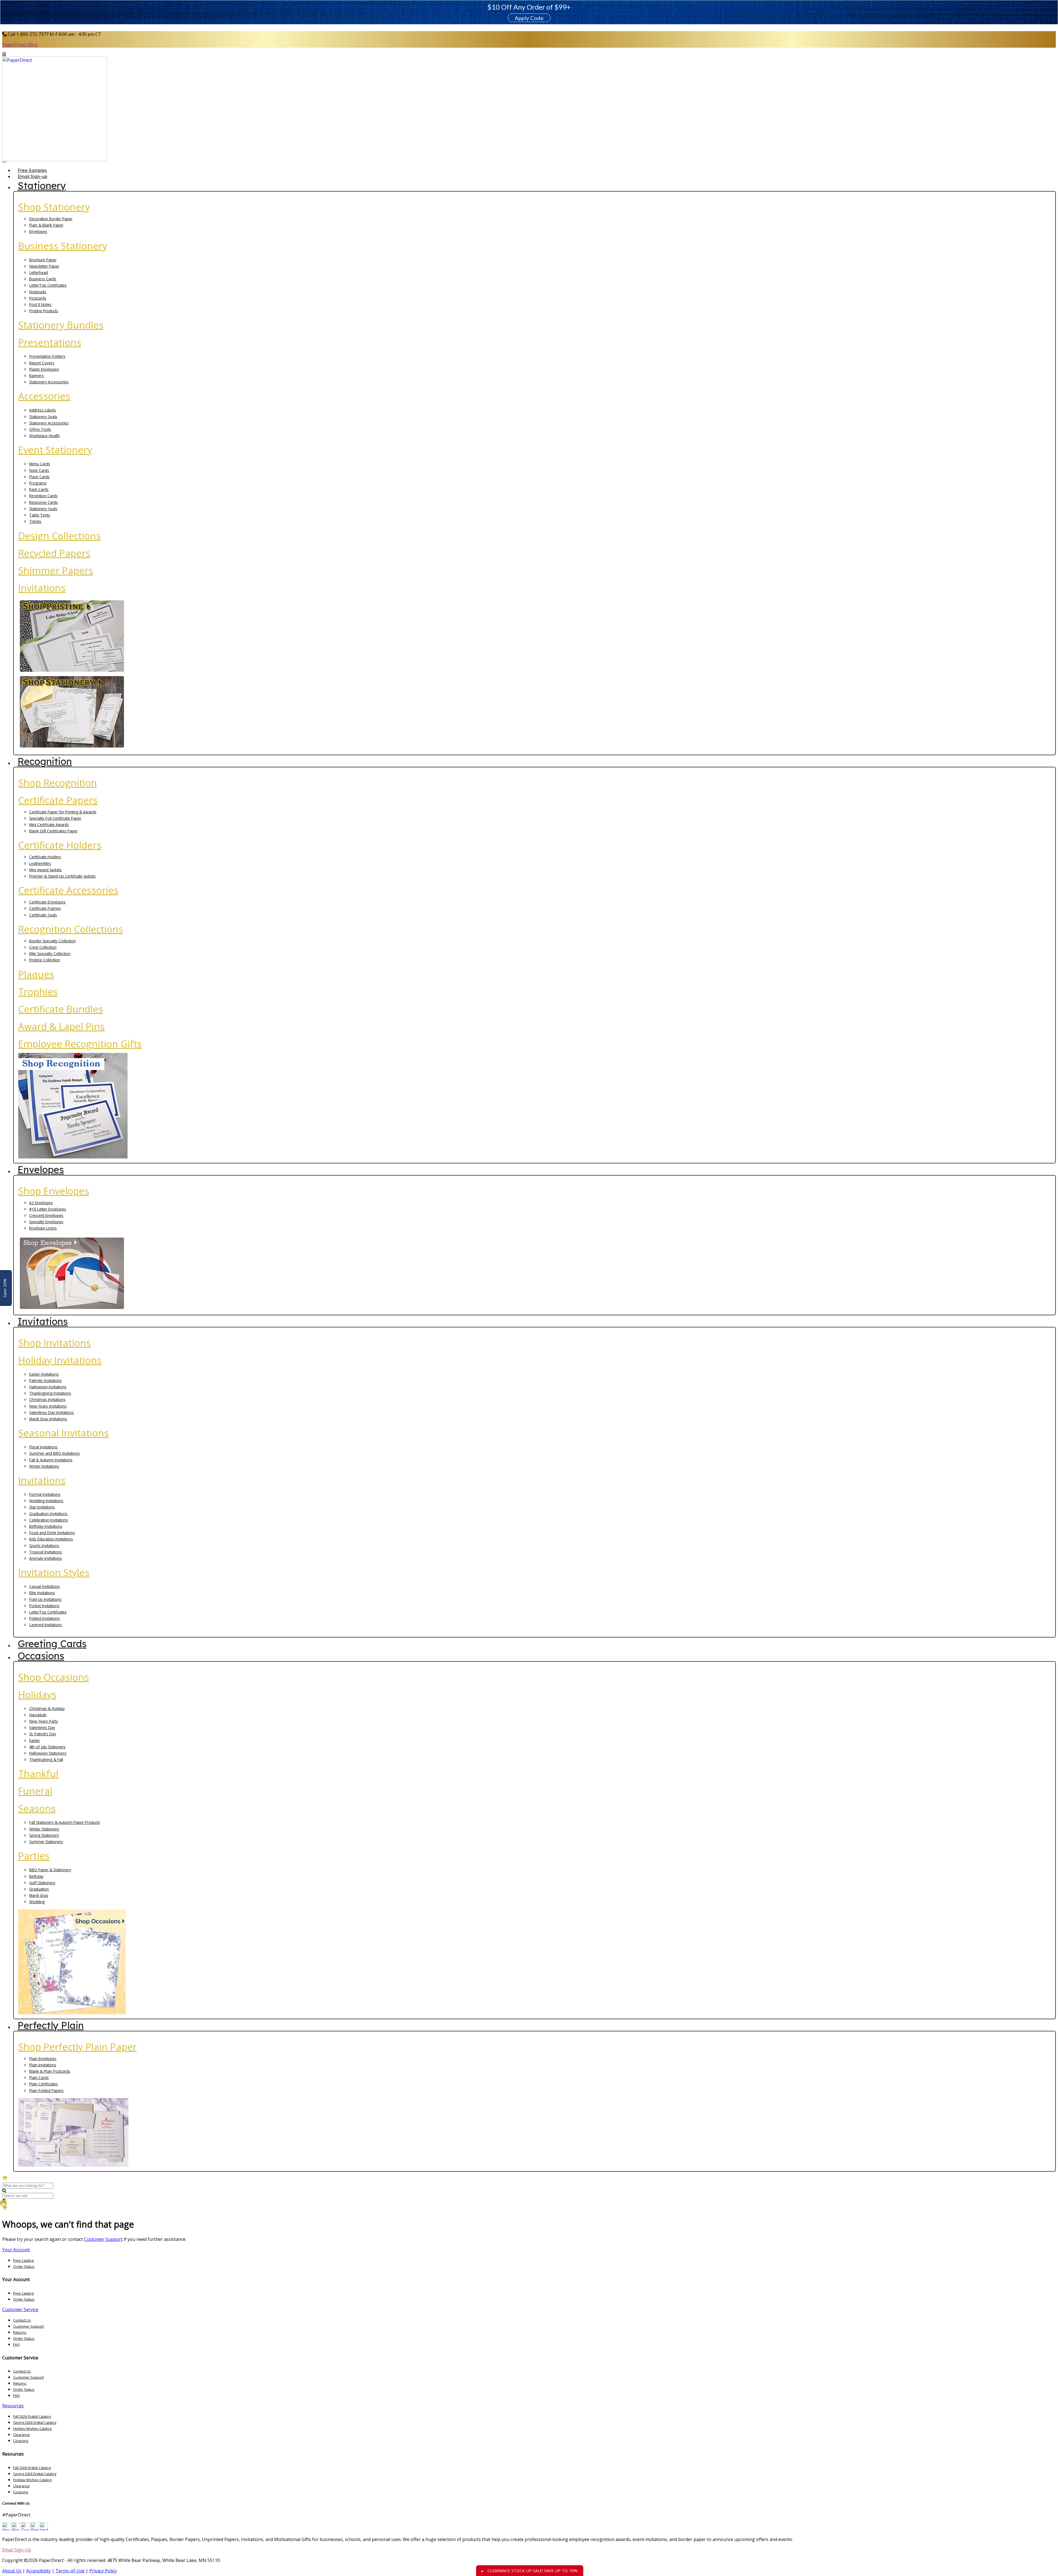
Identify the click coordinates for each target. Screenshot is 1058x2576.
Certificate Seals (43, 915)
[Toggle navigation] (4, 162)
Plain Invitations (43, 2065)
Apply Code (529, 18)
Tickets (35, 521)
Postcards (38, 298)
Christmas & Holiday (47, 1708)
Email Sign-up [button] (33, 176)
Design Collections (60, 536)
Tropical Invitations (46, 1552)
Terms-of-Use (70, 2571)
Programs (38, 483)
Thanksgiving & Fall (46, 1759)
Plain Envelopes (43, 2059)
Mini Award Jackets (45, 870)
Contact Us (22, 2320)
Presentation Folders (47, 356)
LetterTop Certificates (48, 285)
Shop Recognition (58, 783)
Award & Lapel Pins (61, 1026)
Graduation (39, 1889)
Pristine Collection (45, 960)
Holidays (37, 1694)
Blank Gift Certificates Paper (53, 831)
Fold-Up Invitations (45, 1599)
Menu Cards (40, 464)
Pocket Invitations (44, 1606)
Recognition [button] (45, 761)
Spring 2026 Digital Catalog (35, 2422)
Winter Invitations (44, 1466)
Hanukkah (38, 1715)
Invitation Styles (54, 1572)
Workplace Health (44, 436)
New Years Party (44, 1721)
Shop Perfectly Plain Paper (77, 2047)
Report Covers (42, 363)
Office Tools (40, 429)
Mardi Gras (39, 1895)
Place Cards (39, 477)
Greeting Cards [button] (52, 1644)
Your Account (16, 2250)
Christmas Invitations (47, 1399)
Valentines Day (42, 1727)
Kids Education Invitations (51, 1539)
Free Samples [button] (32, 170)
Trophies (38, 992)
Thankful (38, 1774)
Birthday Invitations (46, 1526)
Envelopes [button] (41, 1169)
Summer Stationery (46, 1842)
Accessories (44, 396)
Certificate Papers (58, 800)
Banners (37, 376)
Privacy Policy (103, 2571)
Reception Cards (43, 496)
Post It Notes (40, 304)
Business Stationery (63, 246)
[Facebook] (25, 2529)
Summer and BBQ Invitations (55, 1453)
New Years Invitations (48, 1406)
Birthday (36, 1876)
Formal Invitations (45, 1494)
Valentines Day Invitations (52, 1412)
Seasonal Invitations (64, 1433)
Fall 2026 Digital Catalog (32, 2416)
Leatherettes (40, 863)
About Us (12, 2571)
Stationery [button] (42, 185)
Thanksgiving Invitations (50, 1393)
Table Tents (40, 515)
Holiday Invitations (60, 1360)
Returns (20, 2332)
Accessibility (38, 2571)
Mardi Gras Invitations (48, 1419)
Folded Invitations (44, 1618)
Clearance (21, 2435)
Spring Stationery (44, 1835)
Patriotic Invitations (45, 1380)
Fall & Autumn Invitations (51, 1460)
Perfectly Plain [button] (51, 2025)
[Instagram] (44, 2529)
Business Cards (43, 279)
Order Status (24, 2266)
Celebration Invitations (49, 1520)
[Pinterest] (34, 2529)
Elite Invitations (42, 1593)
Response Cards (44, 502)
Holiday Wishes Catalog (32, 2429)
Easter (35, 1740)
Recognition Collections (71, 929)
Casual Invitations (44, 1586)
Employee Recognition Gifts (80, 1044)
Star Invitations (42, 1507)
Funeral (35, 1791)
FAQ (17, 2344)
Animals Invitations (46, 1558)
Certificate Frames (45, 908)
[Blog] (16, 2529)
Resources (13, 2406)
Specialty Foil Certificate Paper (55, 818)
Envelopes (38, 231)
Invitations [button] (43, 1321)
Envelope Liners (43, 1228)
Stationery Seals (43, 417)
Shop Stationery (54, 207)
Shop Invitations (55, 1343)
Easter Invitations (44, 1374)
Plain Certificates (44, 2084)
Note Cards (39, 470)
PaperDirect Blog (20, 45)
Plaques (36, 974)
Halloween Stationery (48, 1753)
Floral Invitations (43, 1447)
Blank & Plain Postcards (50, 2071)
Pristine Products (44, 311)
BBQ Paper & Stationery (50, 1870)
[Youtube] (6, 2529)
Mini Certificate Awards (49, 825)
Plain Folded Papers (46, 2090)
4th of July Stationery (47, 1747)
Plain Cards (39, 2078)
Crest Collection (43, 947)
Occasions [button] (41, 1656)
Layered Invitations (46, 1625)
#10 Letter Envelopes (48, 1209)
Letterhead (39, 272)
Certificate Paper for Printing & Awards (63, 812)
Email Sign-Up (17, 2550)
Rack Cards (39, 489)
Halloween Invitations (48, 1387)
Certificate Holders (60, 845)
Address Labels (43, 410)
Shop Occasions (54, 1677)
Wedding (37, 1902)
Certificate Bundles (61, 1009)
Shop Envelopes (54, 1191)
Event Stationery (55, 450)
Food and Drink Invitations (52, 1533)
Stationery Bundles (61, 325)
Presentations (50, 342)
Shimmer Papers (56, 570)
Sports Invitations (44, 1546)
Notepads (38, 292)
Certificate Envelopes (47, 902)
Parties (34, 1856)
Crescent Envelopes (46, 1215)
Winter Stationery (44, 1829)
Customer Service (20, 2309)
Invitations (42, 588)
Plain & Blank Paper (46, 225)
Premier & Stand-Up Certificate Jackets (62, 876)
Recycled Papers (54, 553)
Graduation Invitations (48, 1514)
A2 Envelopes (41, 1203)
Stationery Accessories (49, 382)
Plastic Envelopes (44, 369)
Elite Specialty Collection (50, 954)
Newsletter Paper (44, 266)
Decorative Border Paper (51, 219)
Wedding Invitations (46, 1501)
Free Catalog (23, 2260)
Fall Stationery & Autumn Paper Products (65, 1822)
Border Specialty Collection (52, 941)
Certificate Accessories (68, 890)
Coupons (21, 2441)
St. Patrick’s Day (43, 1734)
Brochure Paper (43, 260)
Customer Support (103, 2239)
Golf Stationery (42, 1883)
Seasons (37, 1808)
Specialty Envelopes (46, 1222)
